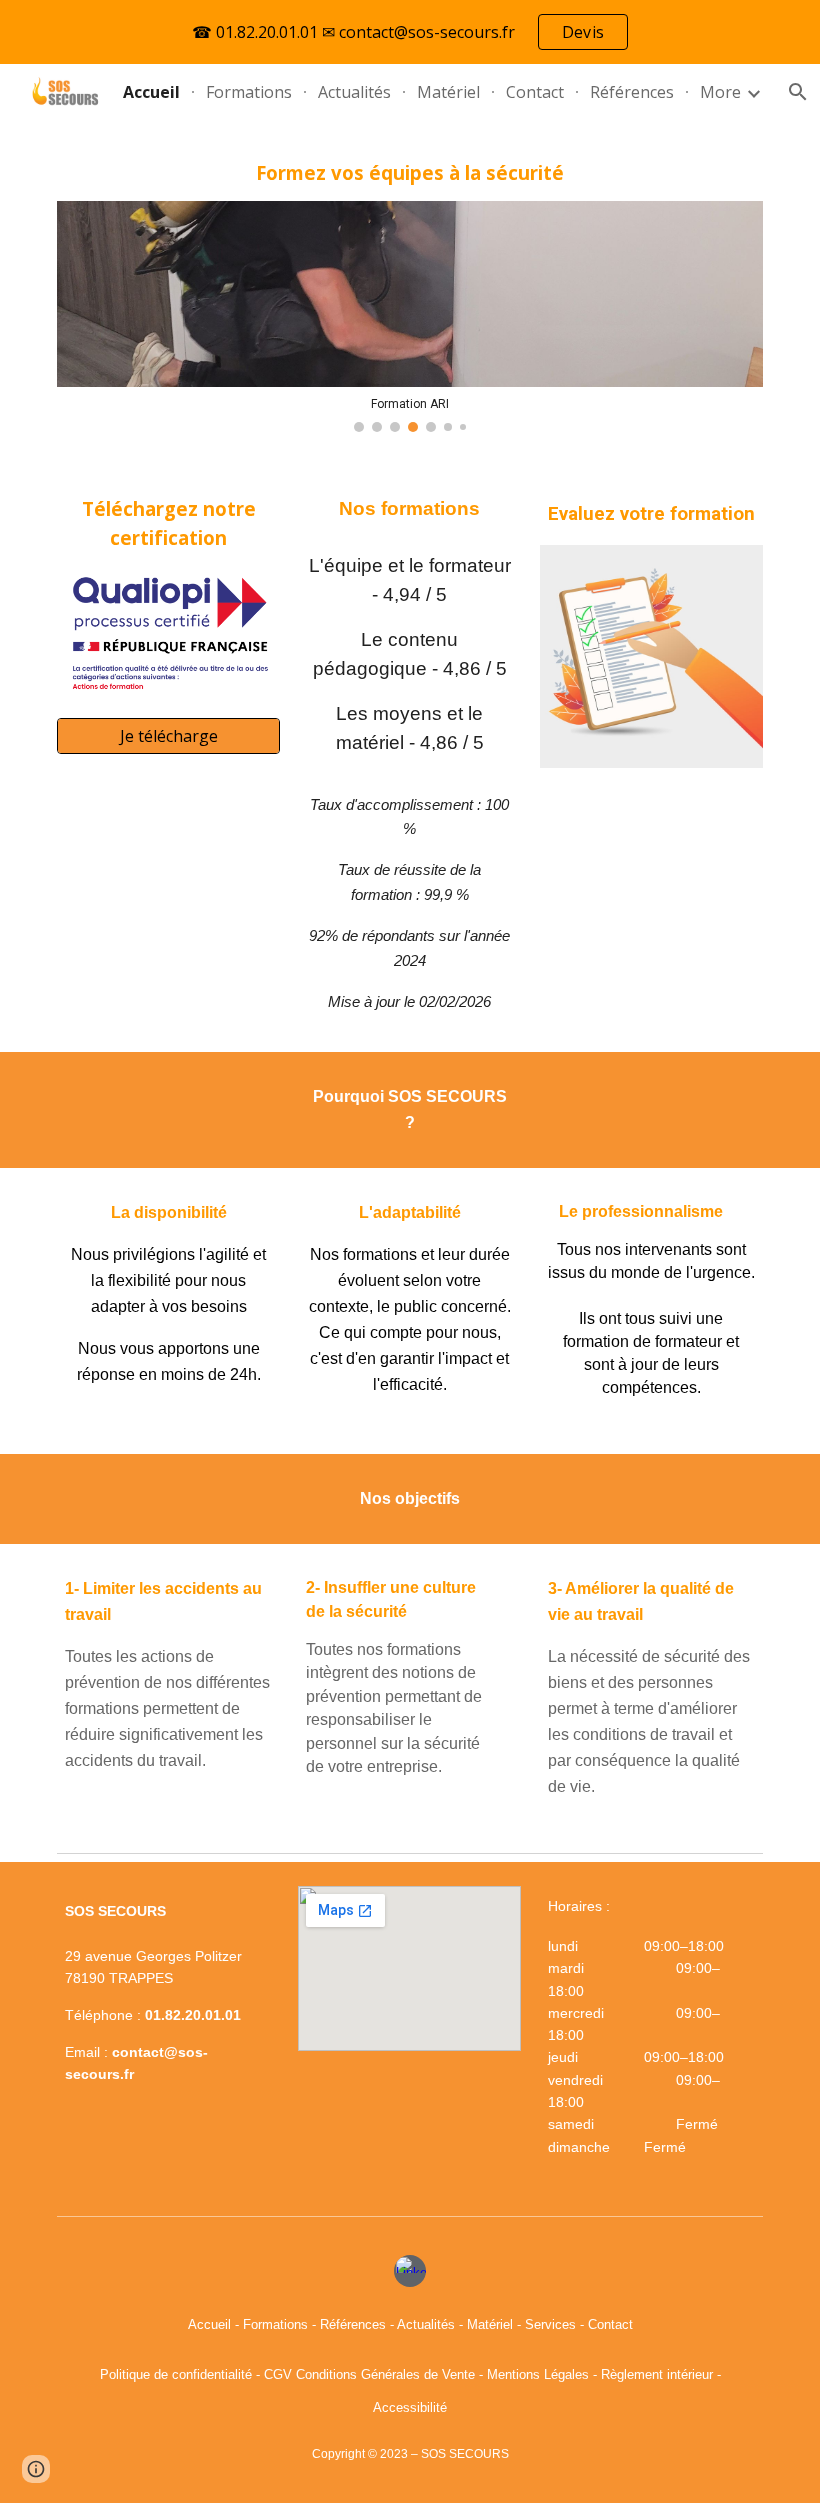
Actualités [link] (354, 92)
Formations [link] (249, 92)
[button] (36, 2469)
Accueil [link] (151, 92)
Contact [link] (535, 92)
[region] (410, 32)
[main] (410, 172)
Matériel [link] (448, 92)
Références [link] (632, 92)
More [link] (720, 92)
